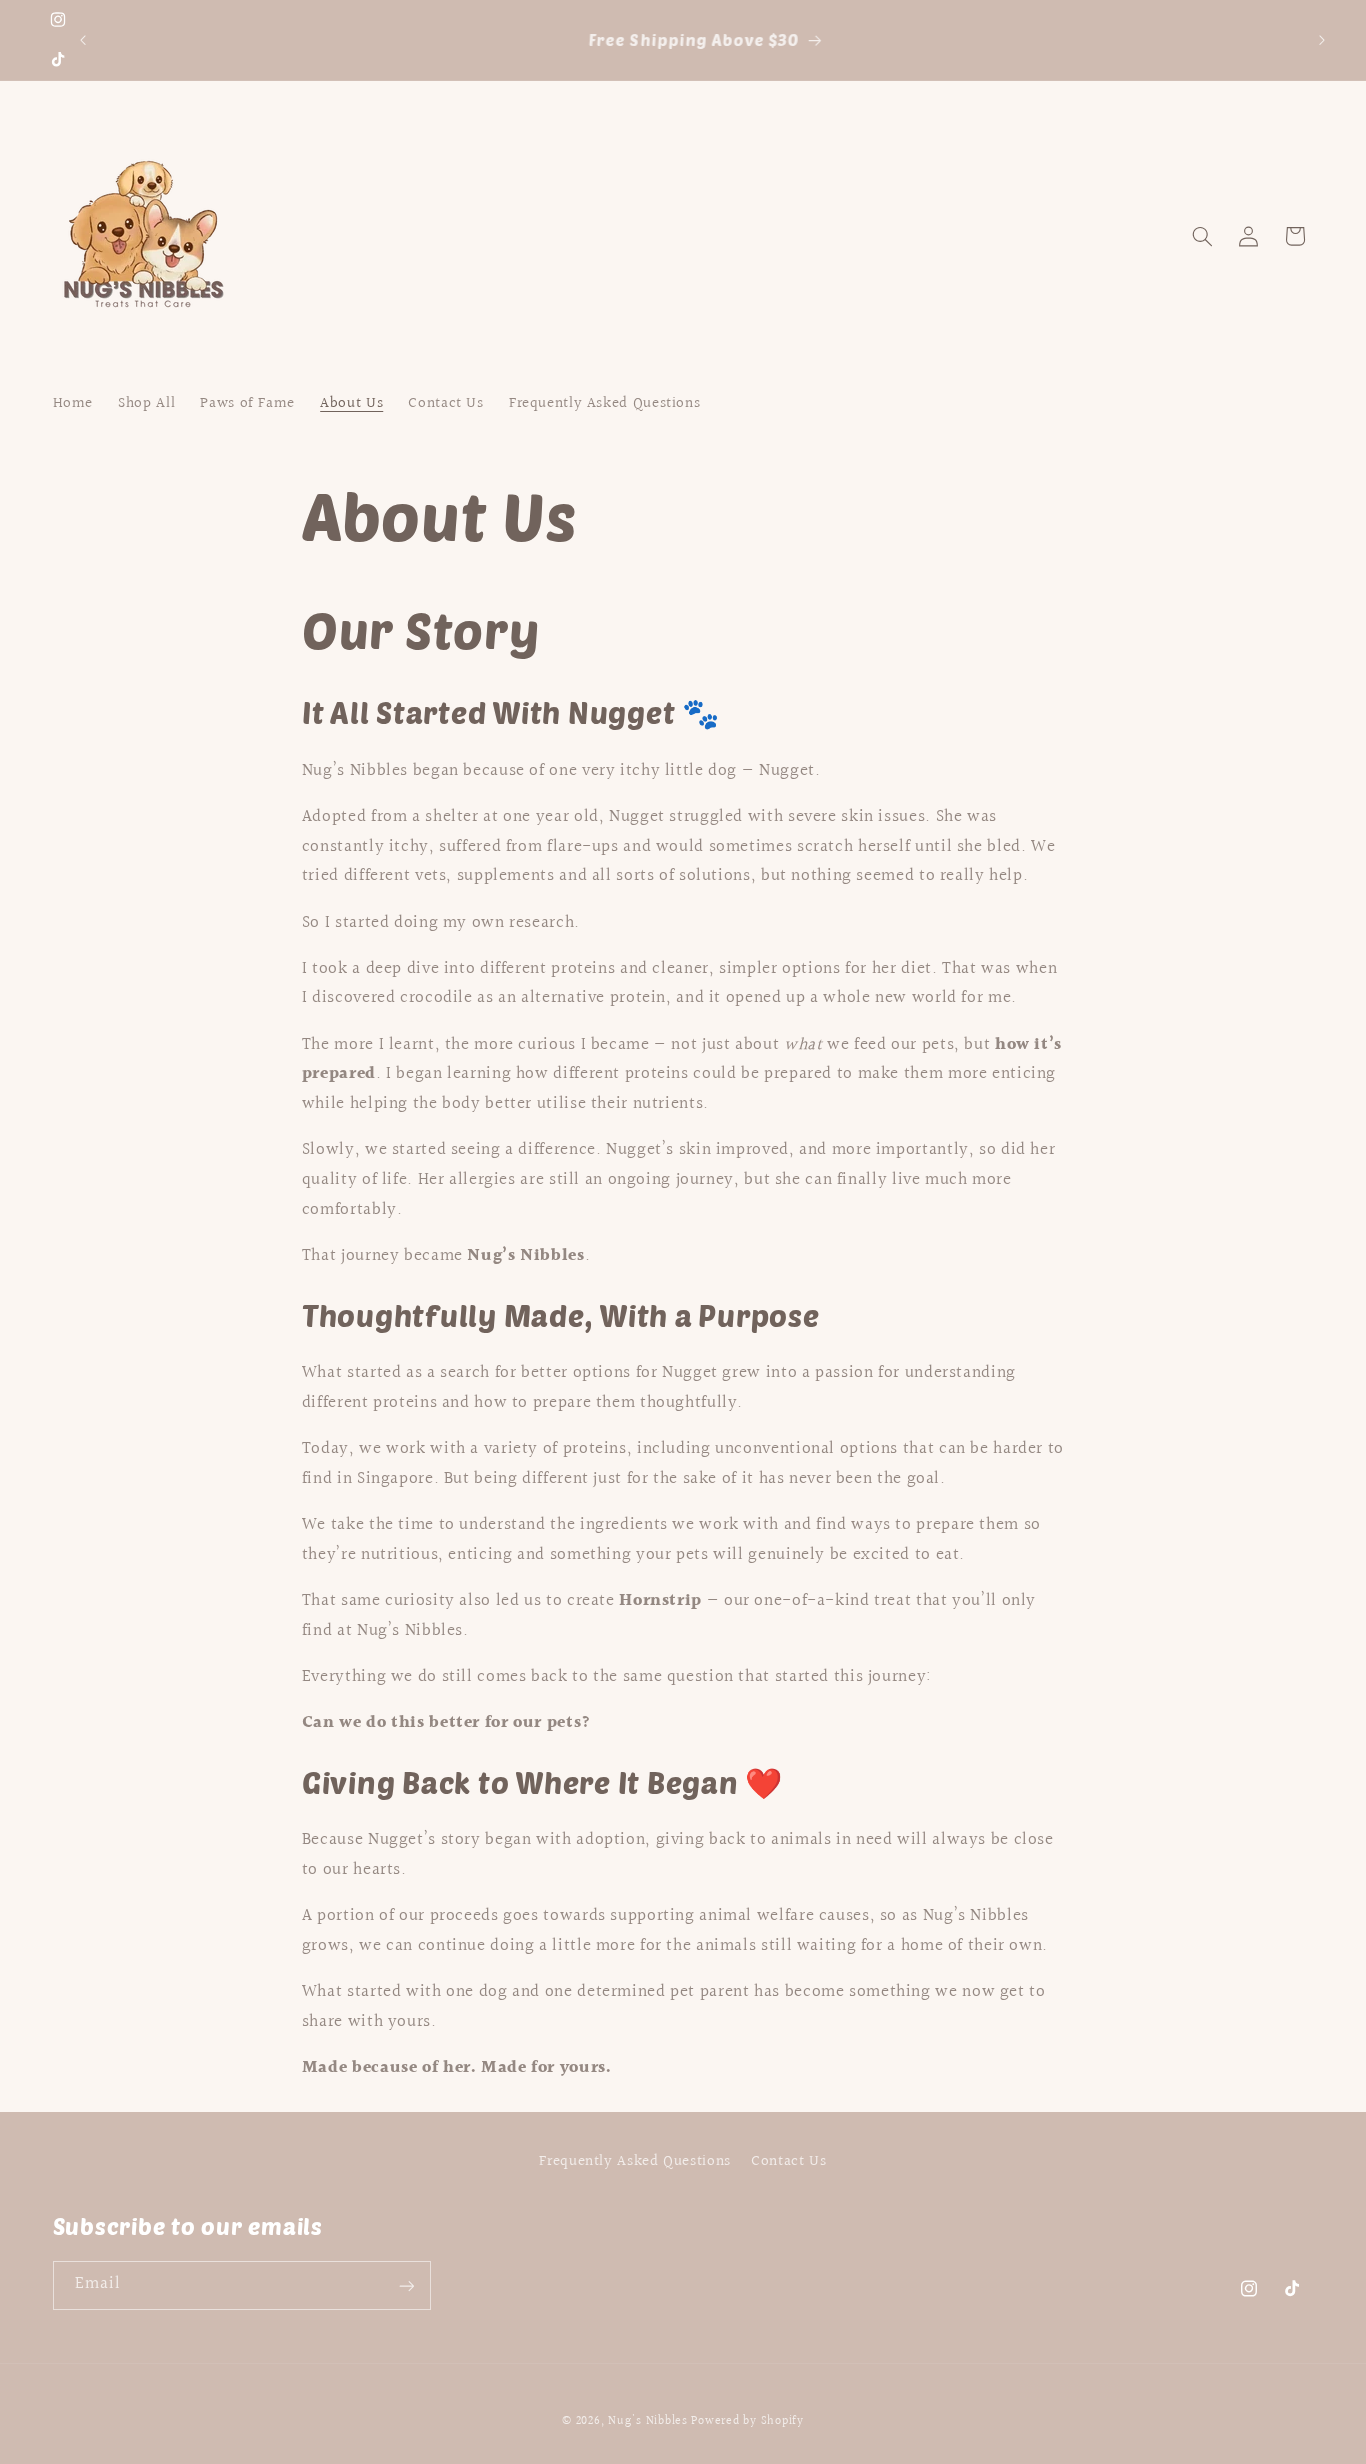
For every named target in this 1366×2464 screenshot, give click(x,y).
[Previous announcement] (83, 40)
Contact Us (788, 2161)
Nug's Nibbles (648, 2421)
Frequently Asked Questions (634, 2161)
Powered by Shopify (747, 2421)
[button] (1202, 236)
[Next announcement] (1322, 40)
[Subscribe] (406, 2285)
